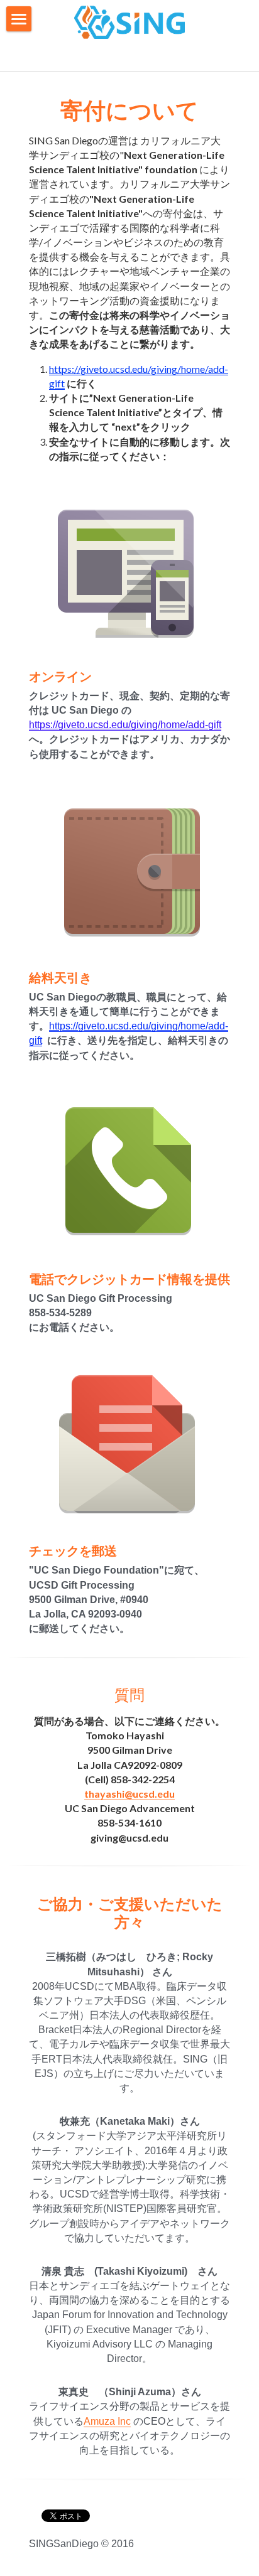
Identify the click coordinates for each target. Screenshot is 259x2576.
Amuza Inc (107, 2421)
